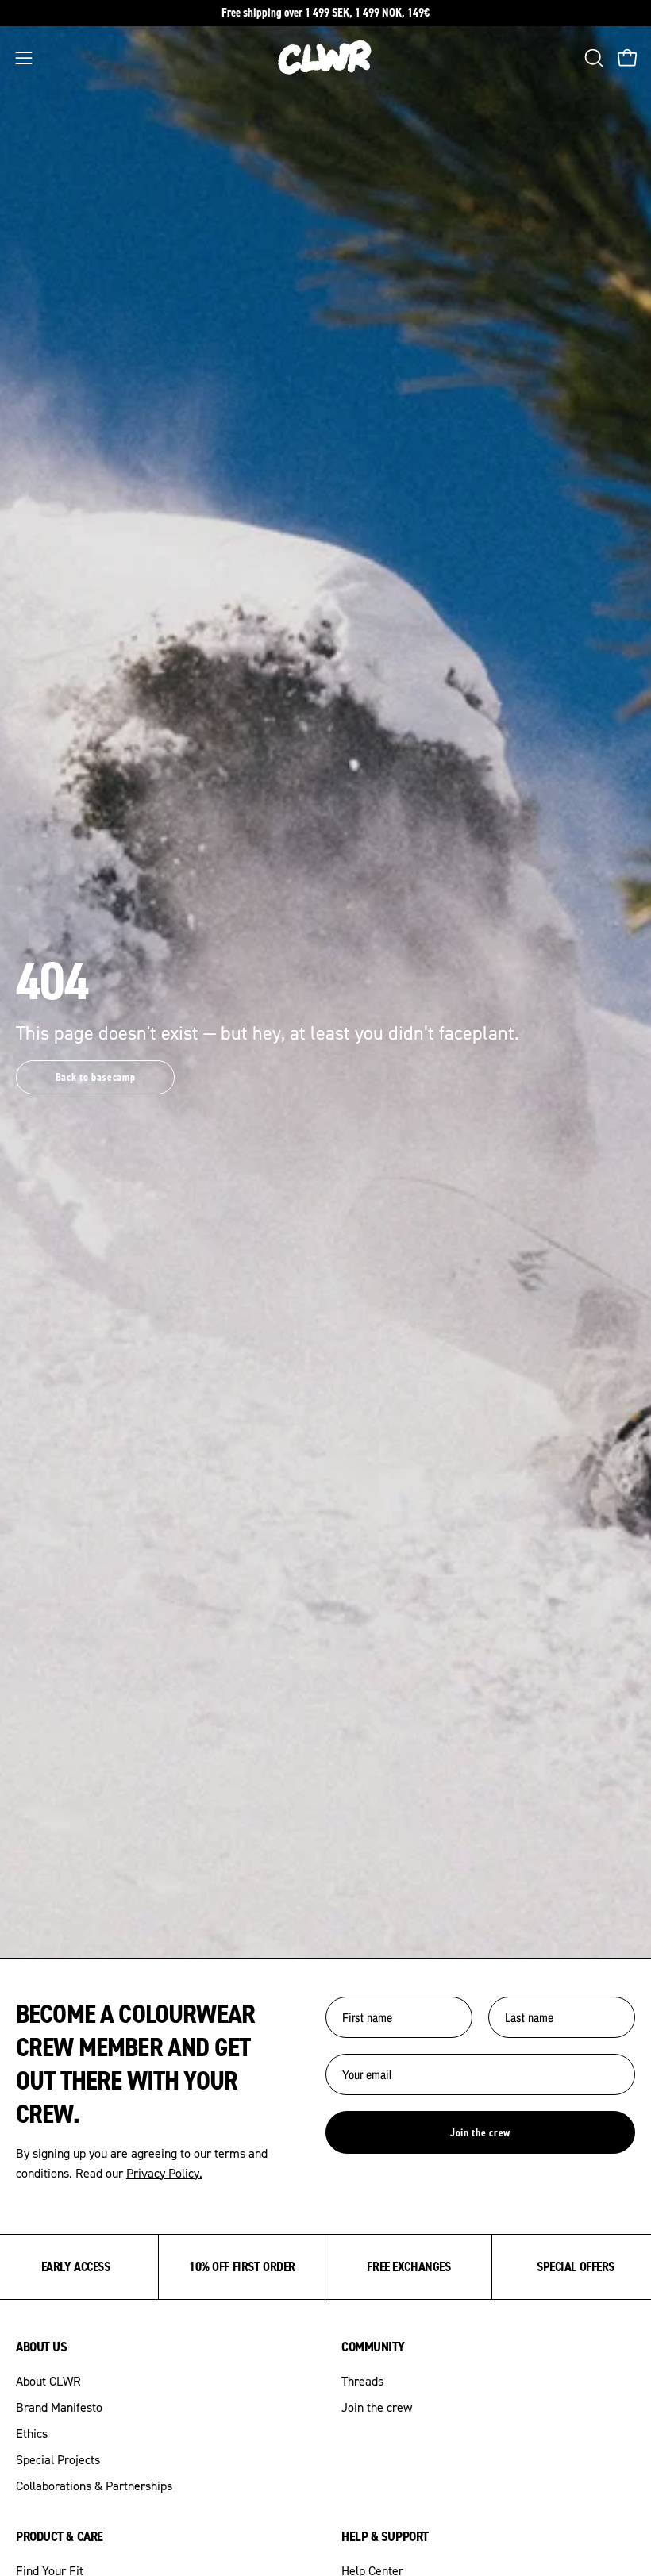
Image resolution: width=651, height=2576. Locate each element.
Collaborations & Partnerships (94, 2486)
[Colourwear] (325, 58)
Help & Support (385, 2536)
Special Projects (58, 2459)
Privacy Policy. (164, 2173)
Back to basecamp (96, 1077)
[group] (325, 13)
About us (41, 2347)
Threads (362, 2381)
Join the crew (480, 2132)
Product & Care (60, 2536)
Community (373, 2347)
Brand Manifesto (59, 2407)
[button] (592, 58)
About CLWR (48, 2381)
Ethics (32, 2433)
